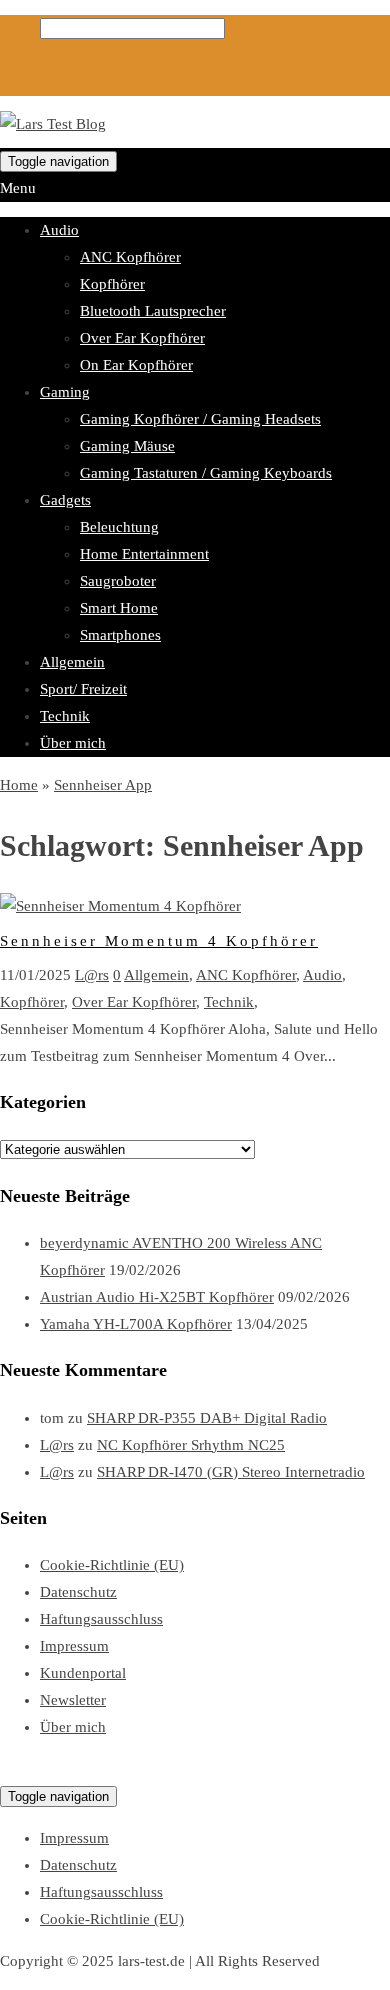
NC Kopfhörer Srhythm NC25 (191, 1445)
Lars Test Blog (45, 1769)
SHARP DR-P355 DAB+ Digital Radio (207, 1418)
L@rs (92, 975)
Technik (65, 716)
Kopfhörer (112, 284)
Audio (59, 230)
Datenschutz (78, 1592)
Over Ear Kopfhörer (142, 338)
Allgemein (72, 662)
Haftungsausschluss (101, 1619)
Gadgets (65, 500)
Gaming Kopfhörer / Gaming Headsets (200, 419)
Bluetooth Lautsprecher (153, 311)
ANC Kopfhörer (130, 257)
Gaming (65, 392)
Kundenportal (83, 1673)
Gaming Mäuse (127, 446)
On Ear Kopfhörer (136, 365)
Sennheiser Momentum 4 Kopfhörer (159, 941)
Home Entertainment (144, 554)
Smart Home (119, 608)
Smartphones (120, 635)
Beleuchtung (119, 527)
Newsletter (73, 1700)
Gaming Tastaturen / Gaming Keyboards (206, 473)
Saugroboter (118, 581)
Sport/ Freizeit (83, 689)
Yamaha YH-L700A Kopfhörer (136, 1324)
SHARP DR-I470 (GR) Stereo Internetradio (231, 1472)
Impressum (74, 1646)
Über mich (73, 743)
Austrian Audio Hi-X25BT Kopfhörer (157, 1297)
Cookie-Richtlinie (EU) (112, 1565)
